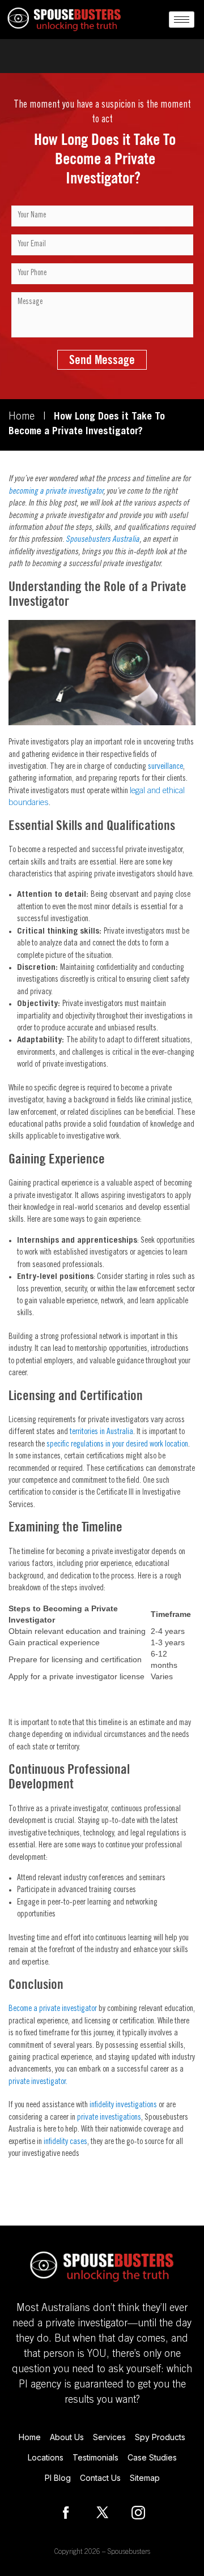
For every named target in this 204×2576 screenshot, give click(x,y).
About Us (67, 2437)
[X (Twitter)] (102, 2513)
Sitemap (145, 2478)
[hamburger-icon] (182, 20)
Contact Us (100, 2478)
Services (109, 2437)
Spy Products (160, 2437)
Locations (46, 2457)
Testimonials (95, 2457)
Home (22, 417)
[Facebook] (66, 2513)
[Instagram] (138, 2513)
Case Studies (152, 2457)
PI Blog (58, 2478)
